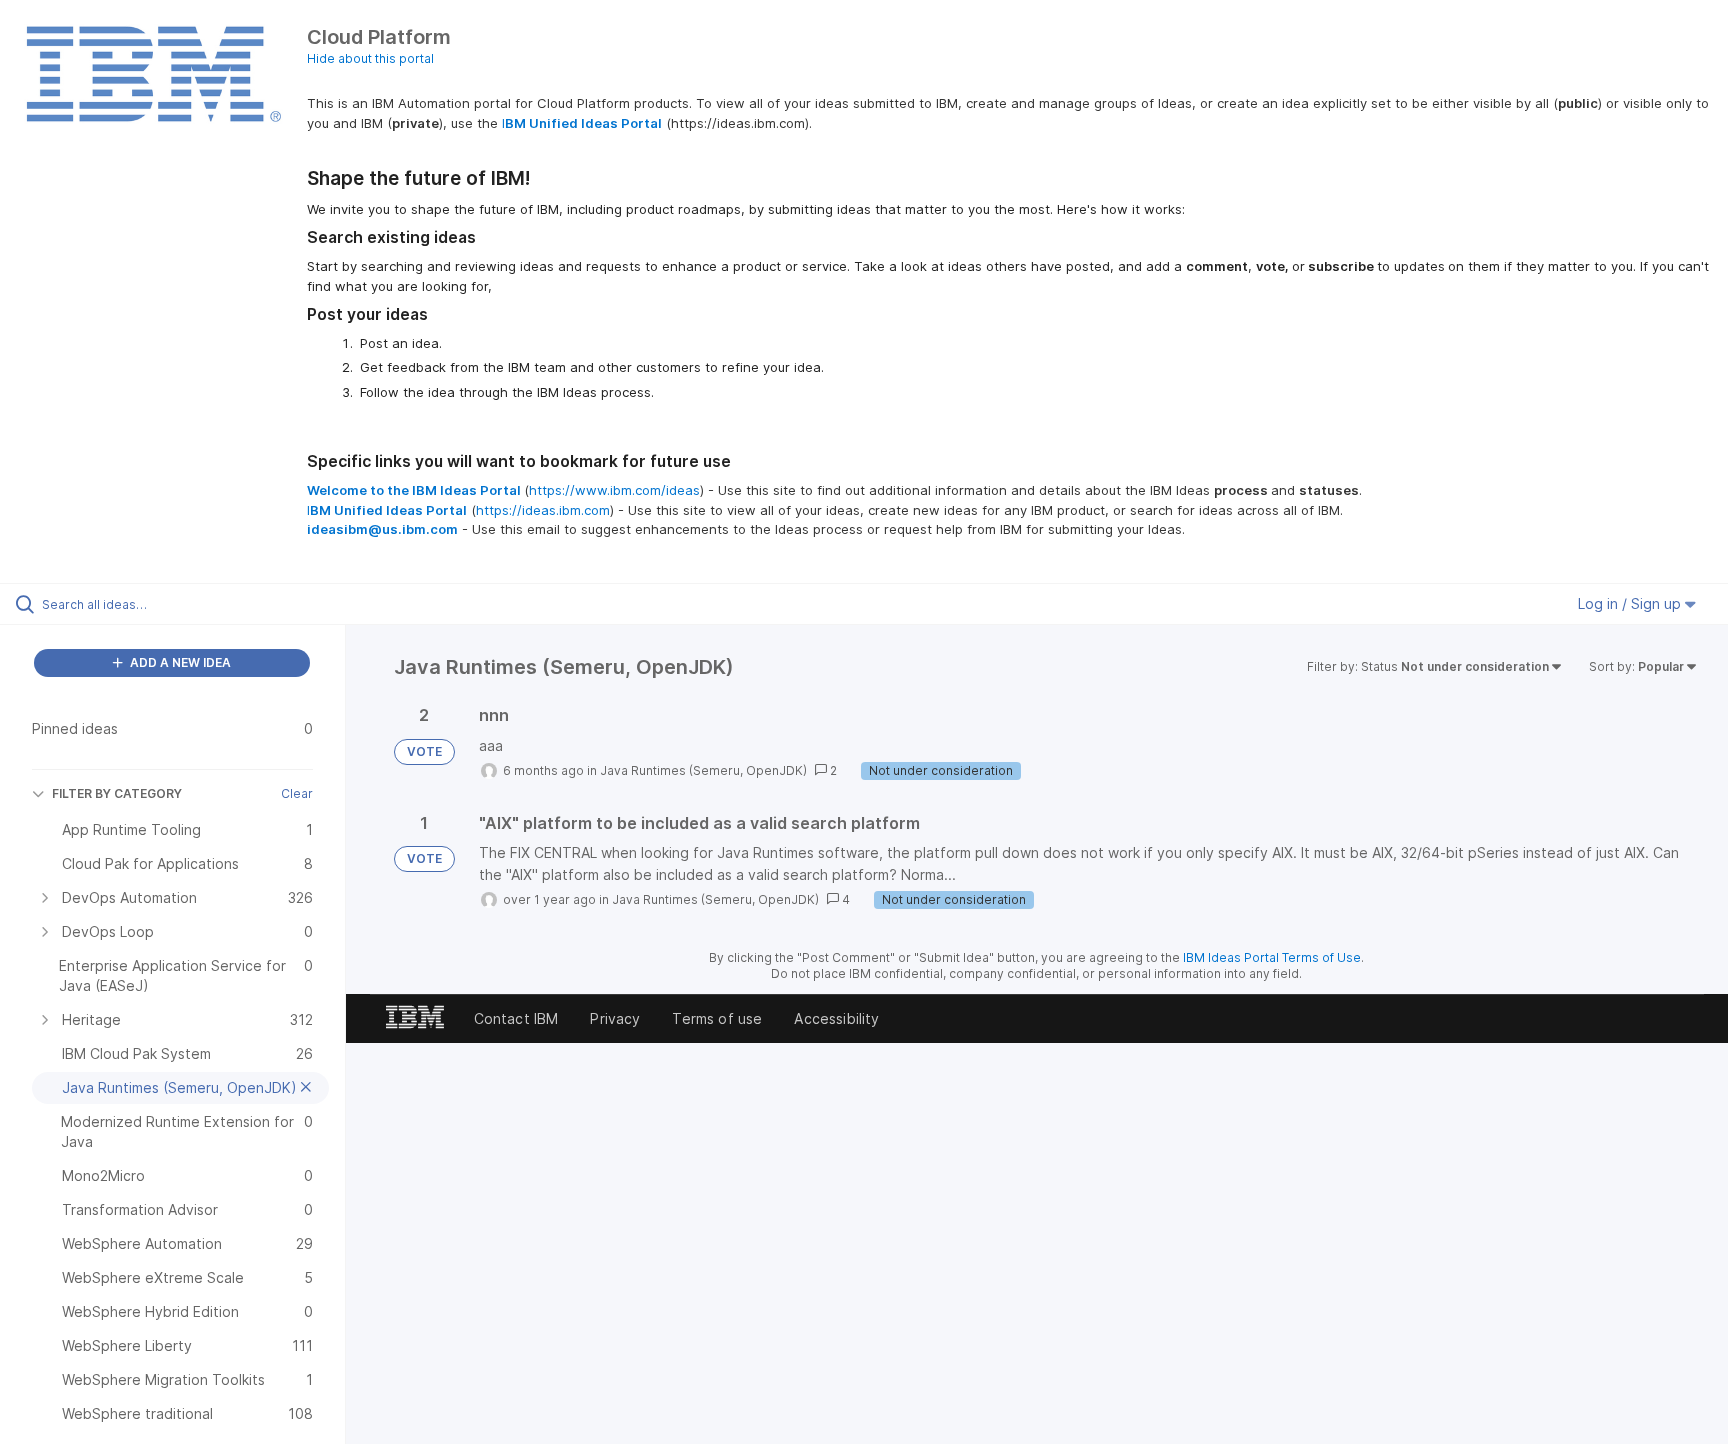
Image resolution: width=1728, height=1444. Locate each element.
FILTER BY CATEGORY (117, 793)
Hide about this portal (370, 58)
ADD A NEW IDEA (179, 662)
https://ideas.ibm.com (543, 510)
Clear (297, 793)
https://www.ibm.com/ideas (614, 490)
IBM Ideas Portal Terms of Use (1272, 957)
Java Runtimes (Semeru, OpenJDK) (703, 770)
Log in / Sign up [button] (1631, 603)
